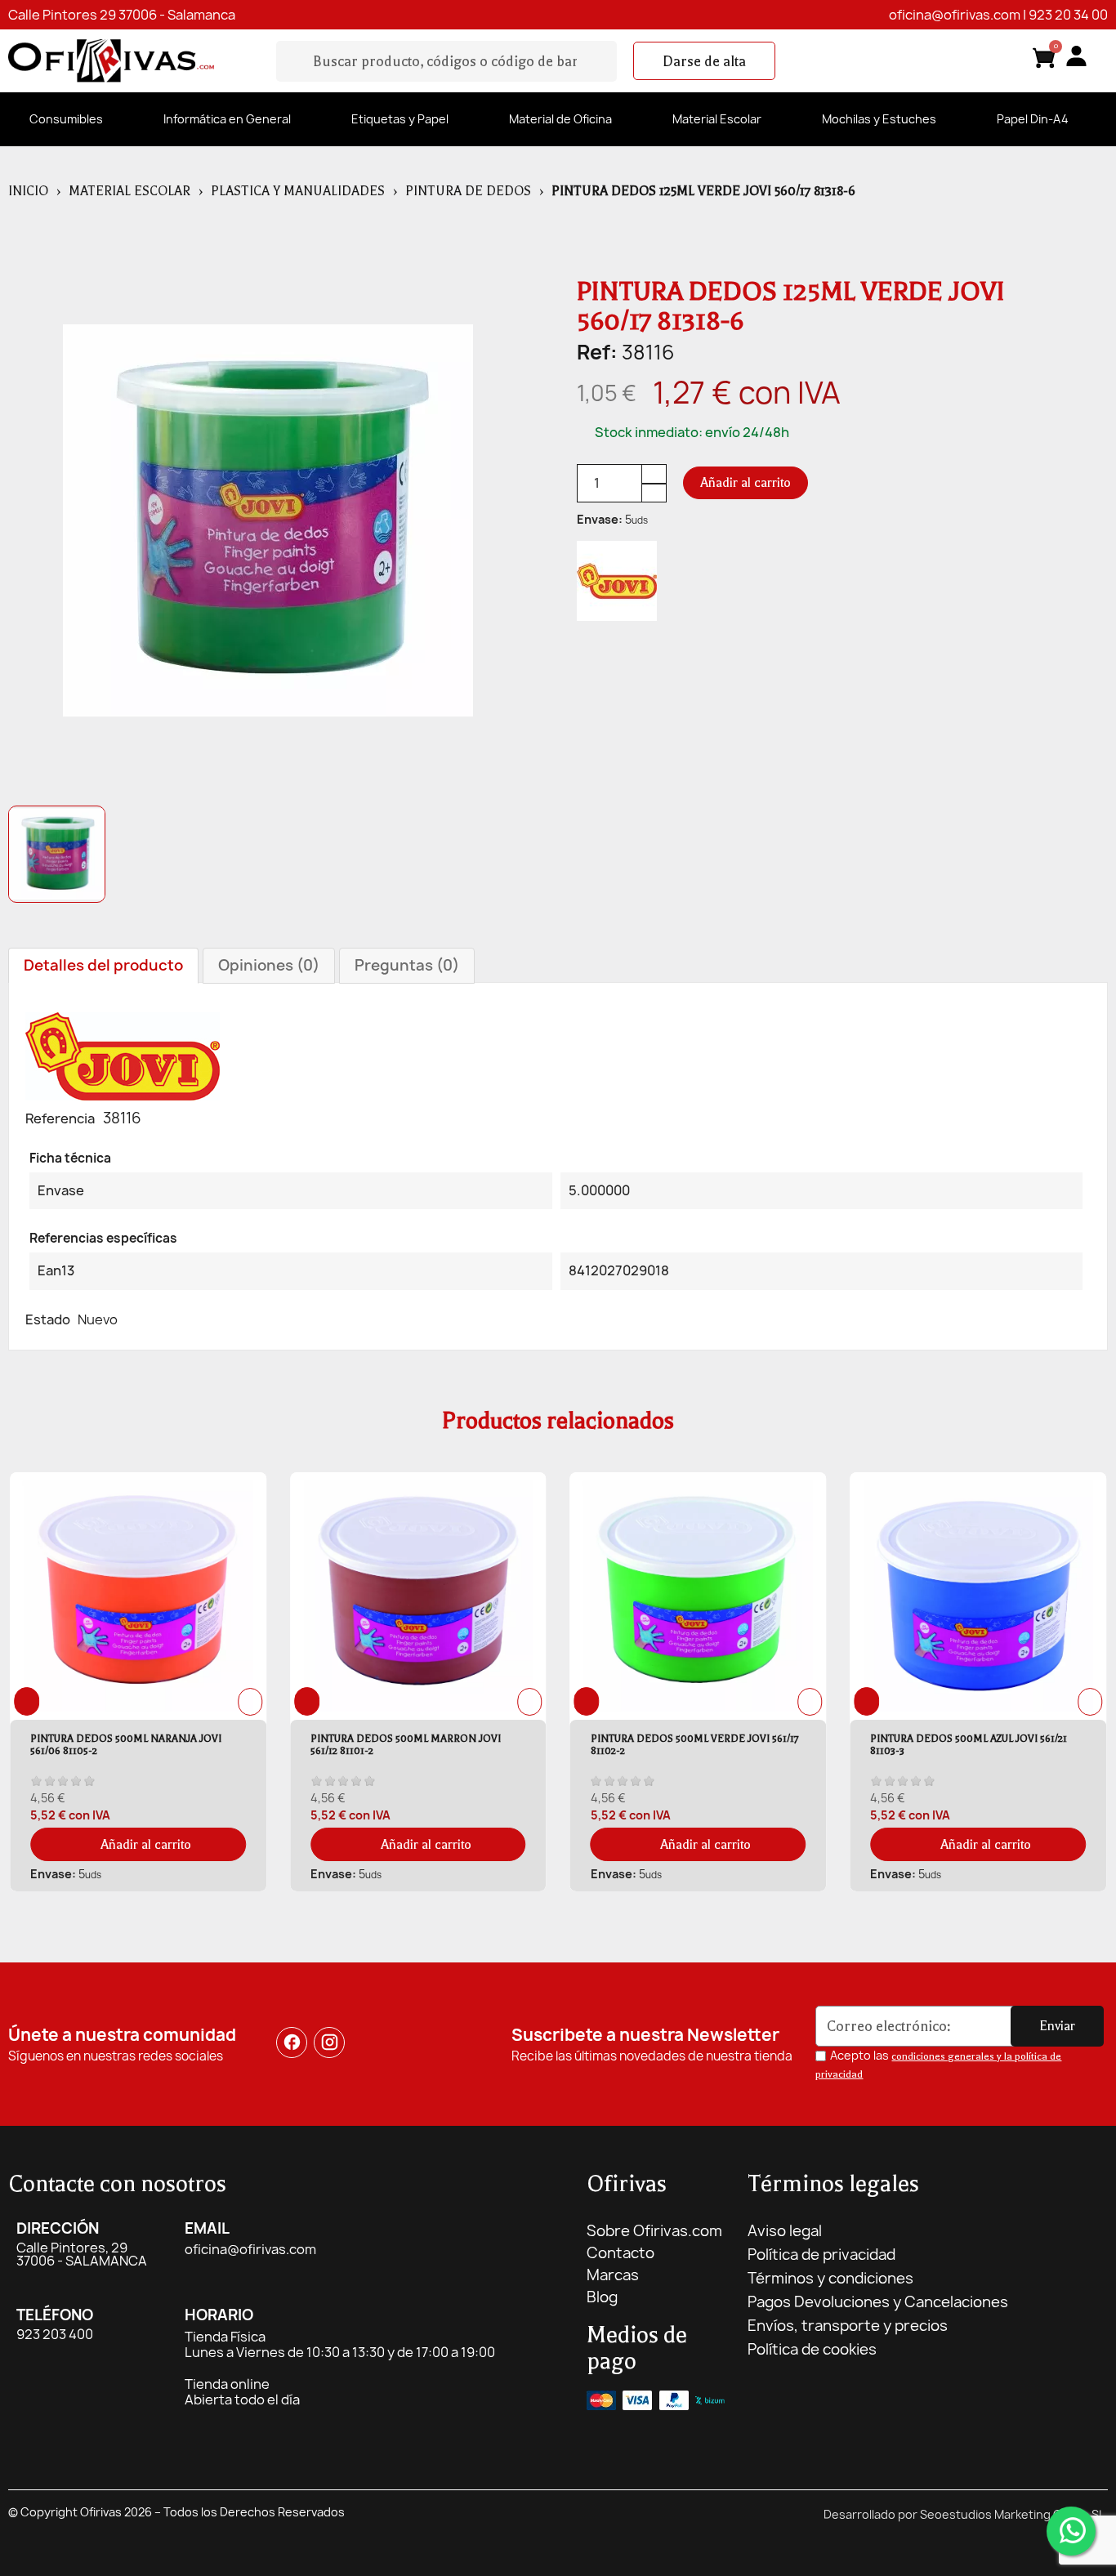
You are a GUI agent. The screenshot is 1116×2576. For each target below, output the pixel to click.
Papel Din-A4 (1033, 119)
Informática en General (227, 119)
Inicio (28, 191)
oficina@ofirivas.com (955, 15)
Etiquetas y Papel (400, 119)
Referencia (60, 1118)
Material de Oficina (560, 119)
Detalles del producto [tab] (103, 965)
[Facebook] (292, 2042)
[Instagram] (329, 2042)
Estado (48, 1319)
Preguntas (407, 965)
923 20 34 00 (1068, 15)
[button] (704, 61)
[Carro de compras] (1044, 61)
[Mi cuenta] (1076, 56)
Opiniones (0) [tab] (269, 965)
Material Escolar (717, 119)
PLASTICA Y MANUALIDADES (298, 191)
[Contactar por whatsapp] (1071, 2531)
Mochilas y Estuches (879, 119)
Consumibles (66, 119)
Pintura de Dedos (468, 191)
